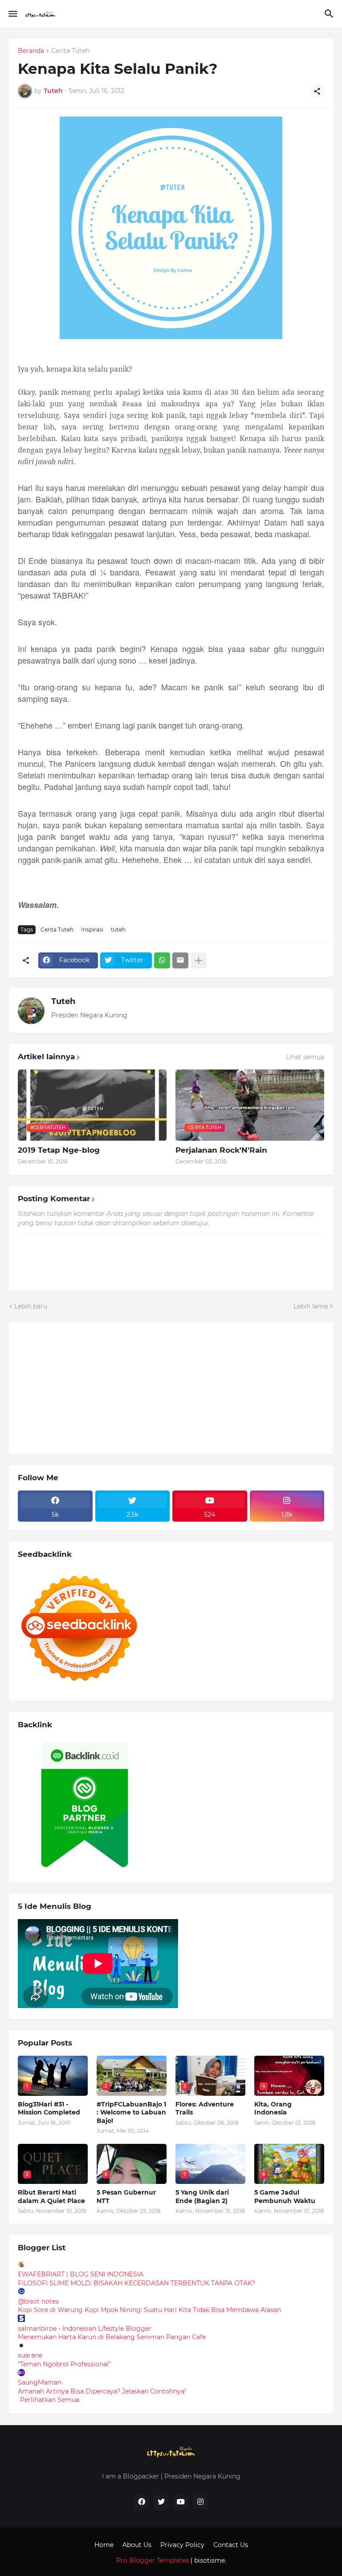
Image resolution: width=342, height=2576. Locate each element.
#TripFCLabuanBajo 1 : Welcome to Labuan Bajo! (131, 2112)
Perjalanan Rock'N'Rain (221, 1150)
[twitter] (161, 2502)
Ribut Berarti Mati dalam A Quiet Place (51, 2196)
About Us (137, 2545)
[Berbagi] (317, 91)
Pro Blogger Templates (153, 2560)
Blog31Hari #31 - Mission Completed (49, 2108)
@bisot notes (38, 2301)
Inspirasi (92, 930)
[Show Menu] (12, 14)
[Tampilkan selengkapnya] (199, 960)
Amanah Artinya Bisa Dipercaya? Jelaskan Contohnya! (102, 2391)
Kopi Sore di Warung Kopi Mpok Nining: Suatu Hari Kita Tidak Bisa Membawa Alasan (149, 2310)
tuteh (118, 930)
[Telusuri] (330, 14)
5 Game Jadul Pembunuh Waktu (285, 2196)
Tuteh (63, 1001)
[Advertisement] (85, 1387)
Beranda (31, 51)
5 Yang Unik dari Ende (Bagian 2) (202, 2196)
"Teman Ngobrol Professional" (64, 2364)
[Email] (180, 960)
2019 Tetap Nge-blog (59, 1150)
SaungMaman (40, 2382)
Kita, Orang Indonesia (273, 2108)
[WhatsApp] (162, 960)
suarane (30, 2355)
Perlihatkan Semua (50, 2400)
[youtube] (181, 2502)
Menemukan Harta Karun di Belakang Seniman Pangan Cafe (112, 2337)
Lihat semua (305, 1057)
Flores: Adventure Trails (205, 2108)
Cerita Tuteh (70, 51)
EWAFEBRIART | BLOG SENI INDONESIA (81, 2274)
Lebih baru (31, 1306)
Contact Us (231, 2545)
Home (104, 2545)
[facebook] (142, 2502)
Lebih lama (311, 1306)
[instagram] (200, 2502)
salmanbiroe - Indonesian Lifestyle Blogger (85, 2329)
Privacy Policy (182, 2545)
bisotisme (209, 2560)
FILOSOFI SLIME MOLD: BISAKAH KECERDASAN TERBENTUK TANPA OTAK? (136, 2283)
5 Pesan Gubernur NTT (126, 2196)
